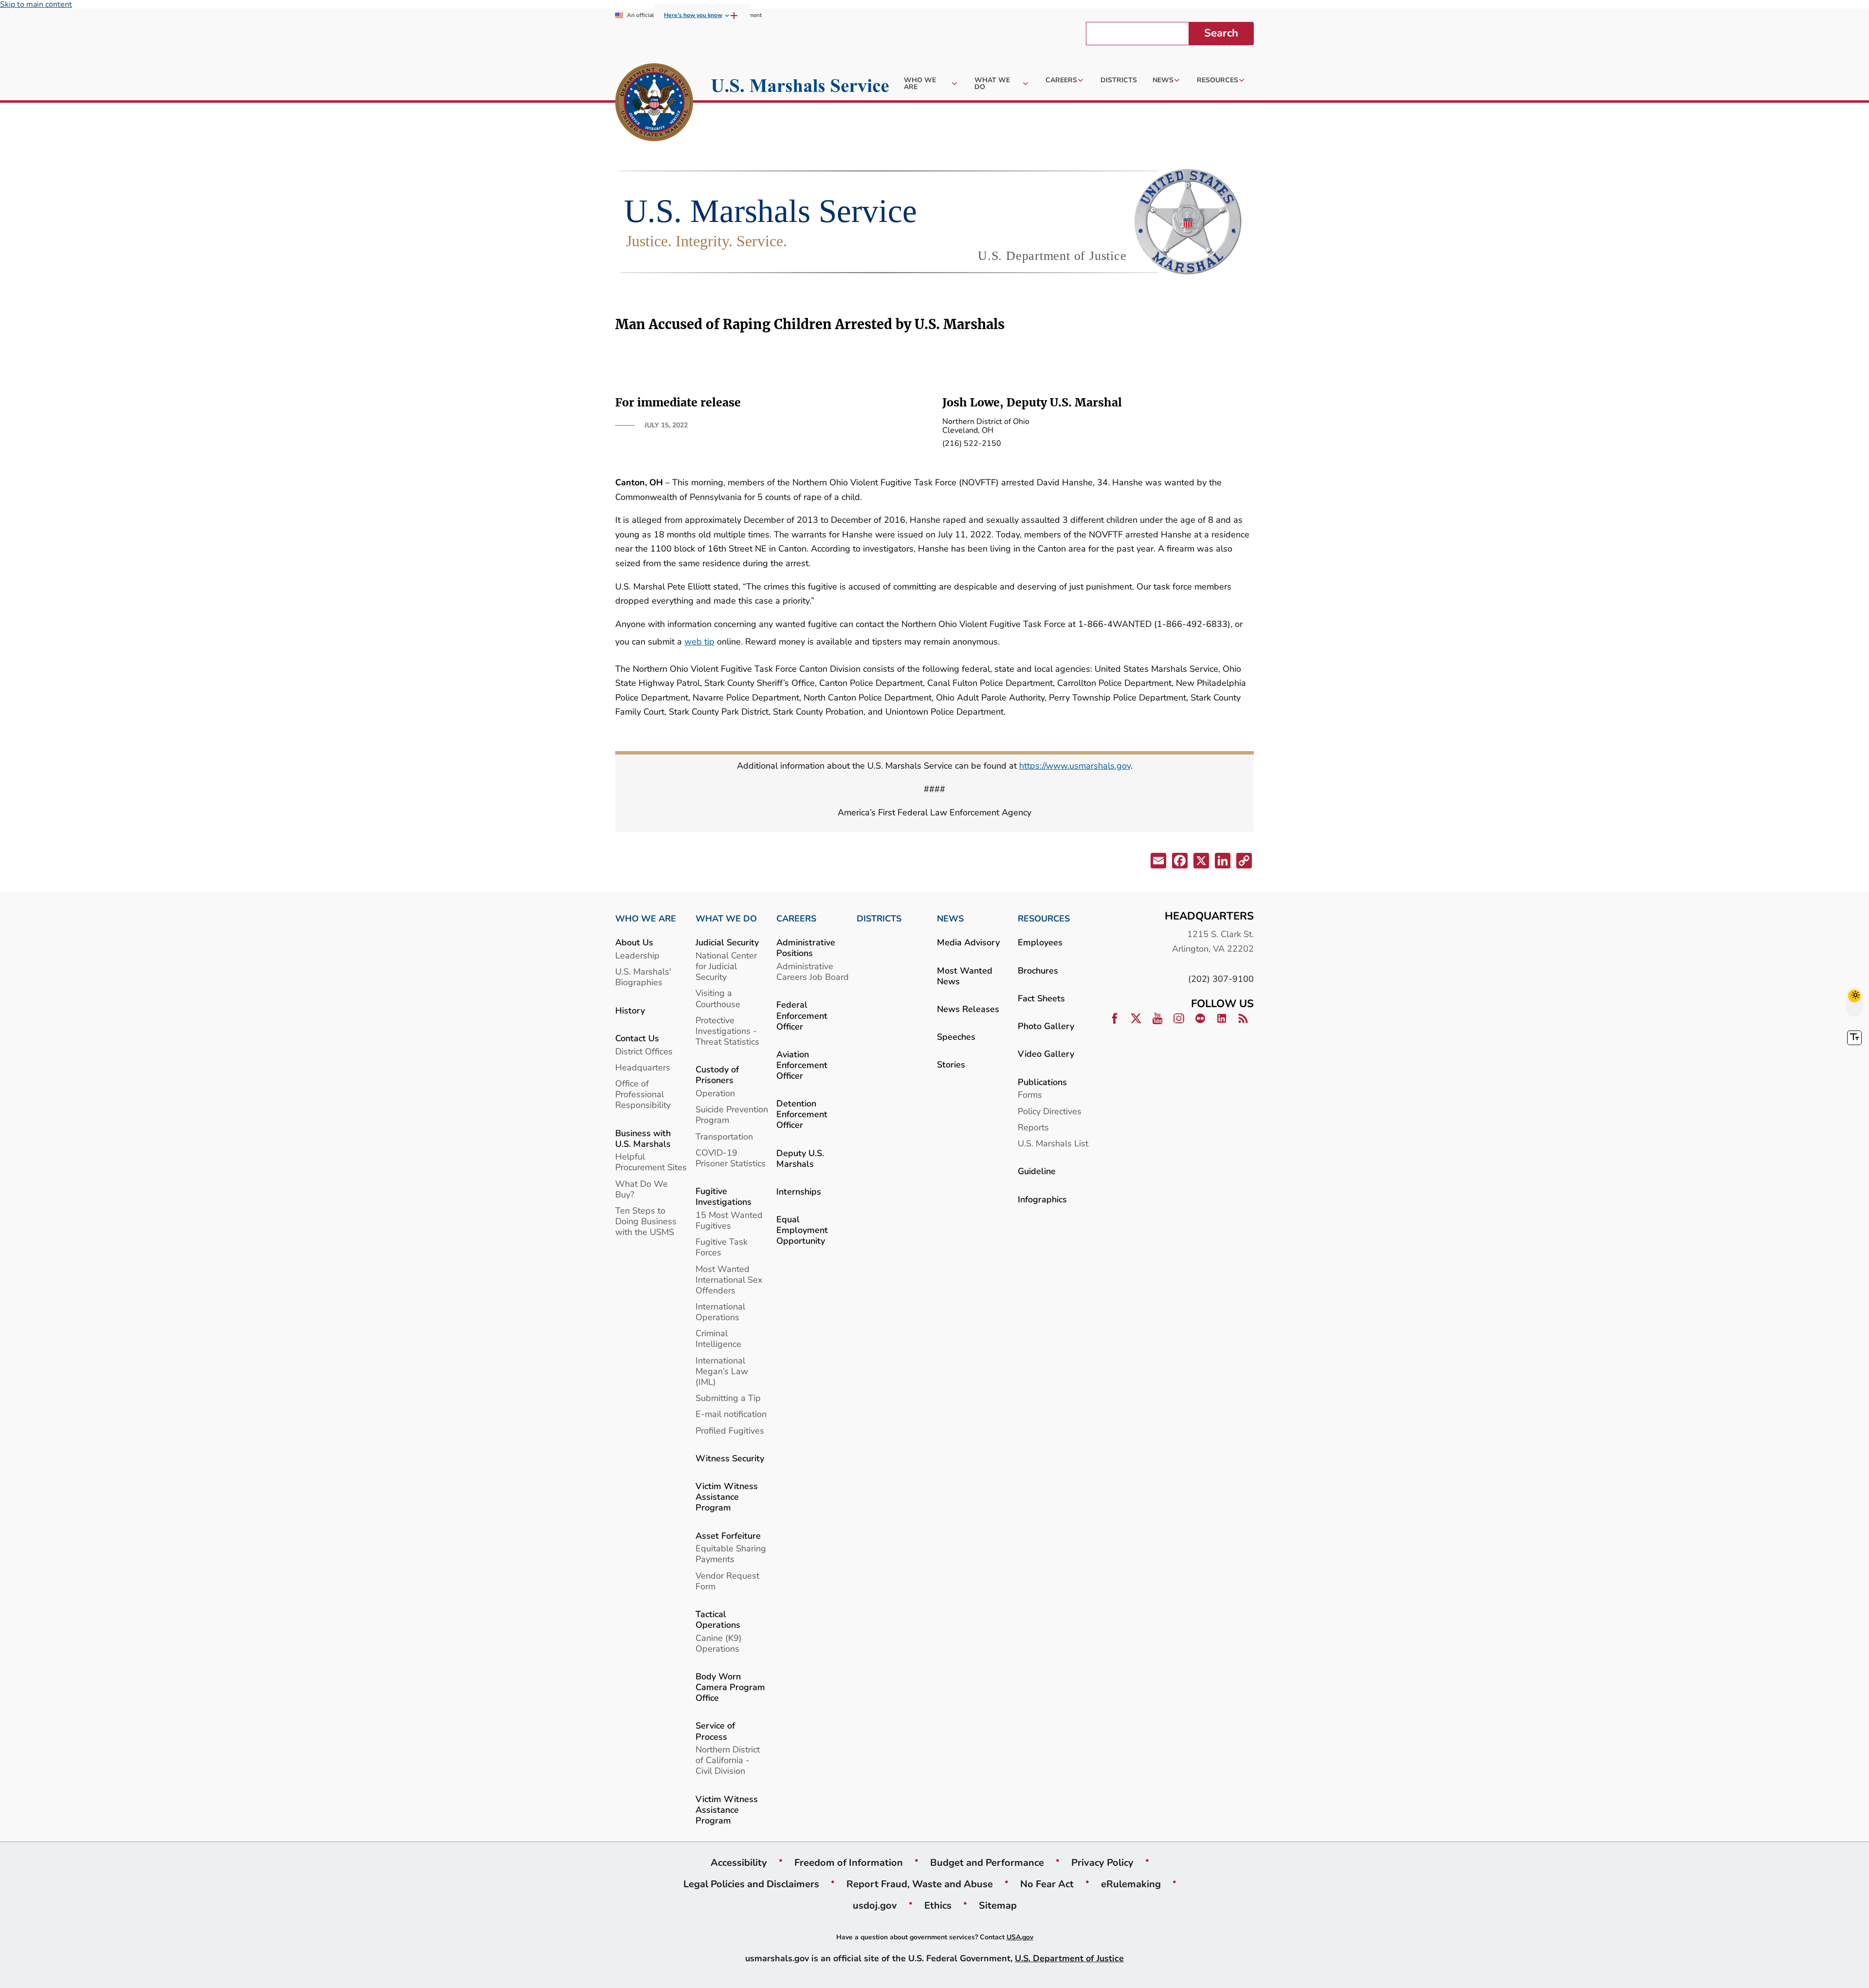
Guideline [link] (1037, 1171)
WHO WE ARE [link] (646, 919)
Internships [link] (799, 1191)
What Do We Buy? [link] (641, 1189)
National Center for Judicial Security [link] (726, 966)
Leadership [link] (637, 955)
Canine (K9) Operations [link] (719, 1643)
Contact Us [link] (637, 1038)
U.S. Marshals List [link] (1053, 1143)
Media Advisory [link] (968, 942)
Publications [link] (1042, 1082)
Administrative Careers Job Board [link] (813, 971)
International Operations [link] (720, 1312)
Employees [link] (1040, 942)
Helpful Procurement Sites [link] (651, 1162)
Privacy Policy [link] (1102, 1862)
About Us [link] (634, 942)
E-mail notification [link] (731, 1414)
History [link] (630, 1010)
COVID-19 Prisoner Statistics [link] (731, 1158)
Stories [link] (951, 1064)
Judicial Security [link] (727, 942)
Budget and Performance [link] (987, 1862)
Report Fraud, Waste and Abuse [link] (920, 1884)
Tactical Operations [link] (718, 1619)
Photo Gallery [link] (1046, 1026)
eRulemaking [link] (1131, 1884)
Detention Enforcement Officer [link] (802, 1114)
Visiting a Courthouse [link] (718, 998)
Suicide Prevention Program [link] (732, 1114)
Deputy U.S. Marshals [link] (800, 1158)
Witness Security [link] (730, 1458)
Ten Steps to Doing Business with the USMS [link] (646, 1221)
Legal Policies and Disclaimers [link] (751, 1884)
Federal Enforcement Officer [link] (802, 1015)
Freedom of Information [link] (849, 1862)
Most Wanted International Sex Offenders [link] (729, 1279)
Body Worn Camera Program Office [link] (730, 1687)
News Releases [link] (968, 1009)
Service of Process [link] (715, 1731)
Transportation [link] (724, 1136)
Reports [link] (1033, 1127)
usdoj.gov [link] (875, 1905)
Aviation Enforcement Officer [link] (802, 1065)
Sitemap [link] (998, 1905)
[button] (1157, 862)
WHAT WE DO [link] (726, 919)
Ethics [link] (938, 1905)
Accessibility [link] (739, 1862)
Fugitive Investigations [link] (724, 1196)
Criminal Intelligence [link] (718, 1338)
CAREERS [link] (796, 919)
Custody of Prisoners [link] (717, 1075)
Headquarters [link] (643, 1067)
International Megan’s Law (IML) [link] (722, 1371)
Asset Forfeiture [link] (728, 1536)
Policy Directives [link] (1050, 1111)
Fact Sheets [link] (1041, 998)
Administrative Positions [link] (806, 948)
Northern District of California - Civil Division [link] (728, 1760)
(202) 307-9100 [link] (1221, 979)
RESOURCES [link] (1044, 919)
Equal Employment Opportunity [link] (802, 1230)
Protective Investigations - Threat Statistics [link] (727, 1031)
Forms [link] (1030, 1095)
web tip (699, 641)
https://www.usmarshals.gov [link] (1075, 765)
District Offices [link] (644, 1051)
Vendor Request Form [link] (727, 1581)
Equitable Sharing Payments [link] (731, 1554)
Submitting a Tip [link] (728, 1398)
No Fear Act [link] (1047, 1884)
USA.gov (1020, 1937)
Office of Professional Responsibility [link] (643, 1094)
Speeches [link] (956, 1037)
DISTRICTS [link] (879, 919)
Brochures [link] (1038, 970)
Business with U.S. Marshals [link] (643, 1138)
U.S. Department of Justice (1069, 1958)
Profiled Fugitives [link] (730, 1430)
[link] (654, 104)
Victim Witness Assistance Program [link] (727, 1497)
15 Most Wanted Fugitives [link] (729, 1220)
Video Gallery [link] (1046, 1054)
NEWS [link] (950, 919)
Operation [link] (715, 1093)
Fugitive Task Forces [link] (722, 1247)
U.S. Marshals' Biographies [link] (643, 977)
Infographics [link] (1042, 1199)
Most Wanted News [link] (965, 976)
